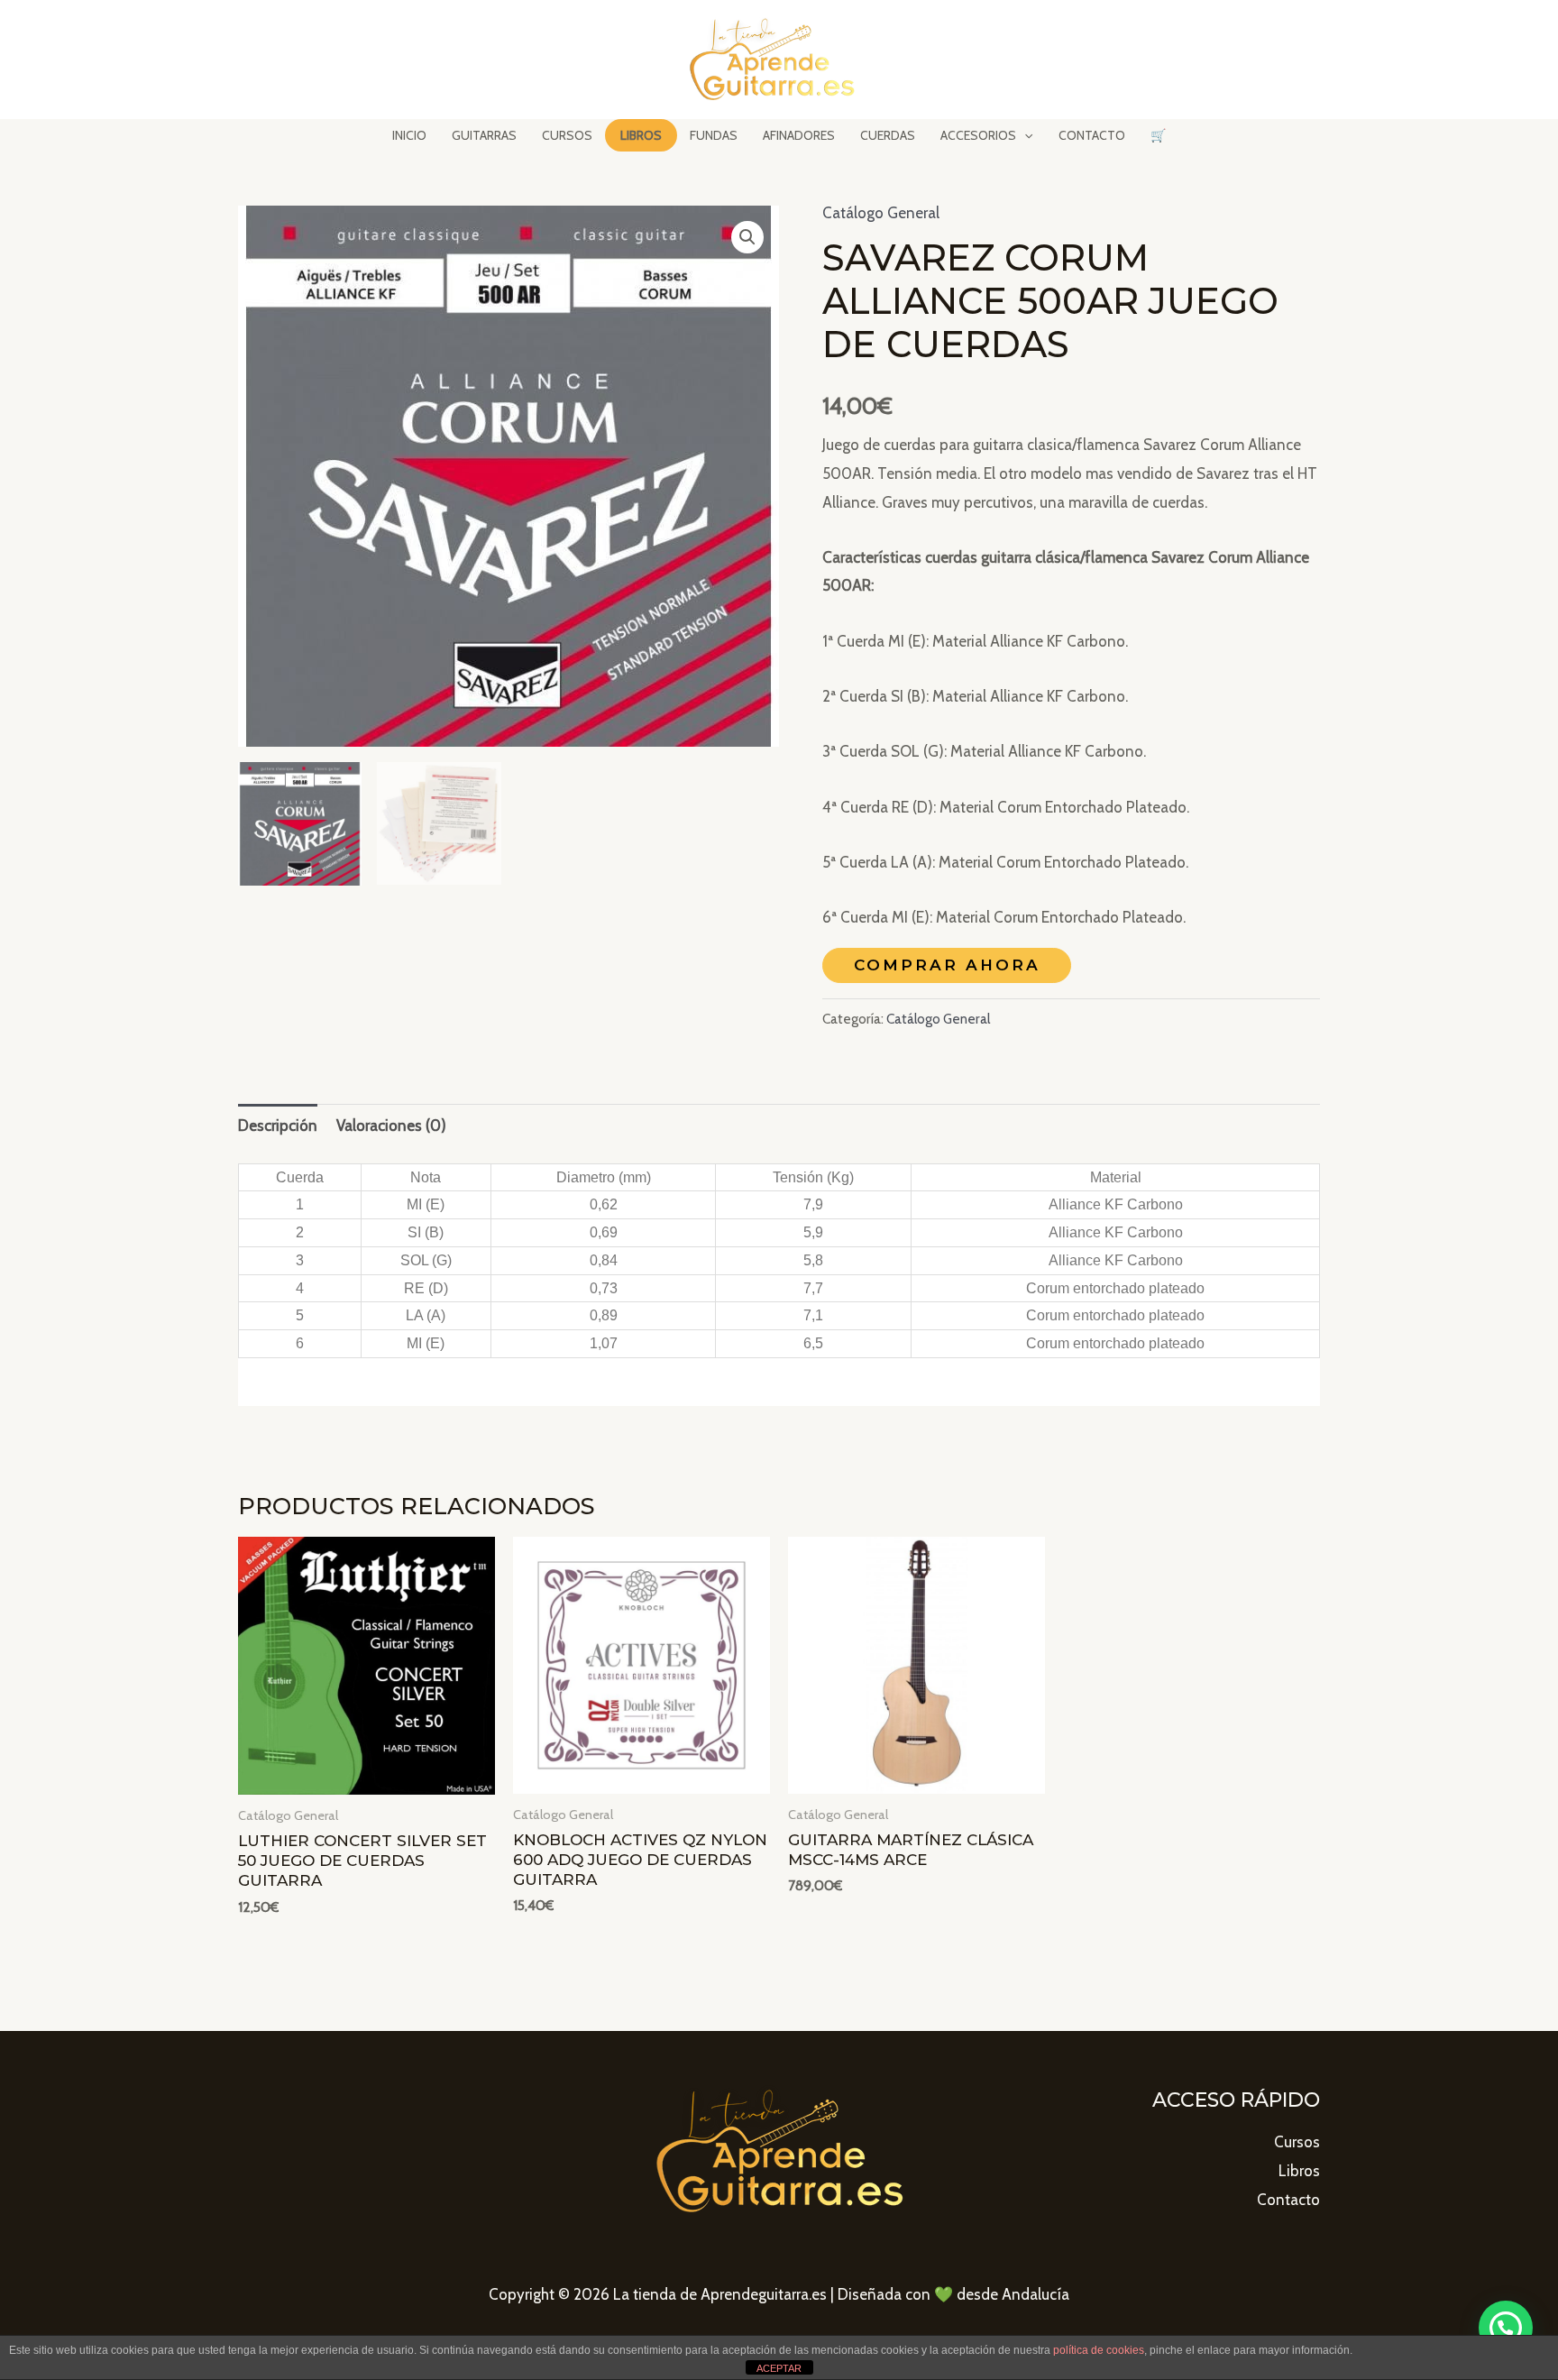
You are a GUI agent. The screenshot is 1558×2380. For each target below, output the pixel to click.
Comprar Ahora (947, 965)
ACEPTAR (779, 2368)
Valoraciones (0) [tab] (391, 1126)
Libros (1299, 2171)
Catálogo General (881, 213)
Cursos (1297, 2142)
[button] (747, 237)
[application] (1024, 135)
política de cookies (1099, 2350)
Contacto (1288, 2200)
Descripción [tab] (278, 1126)
